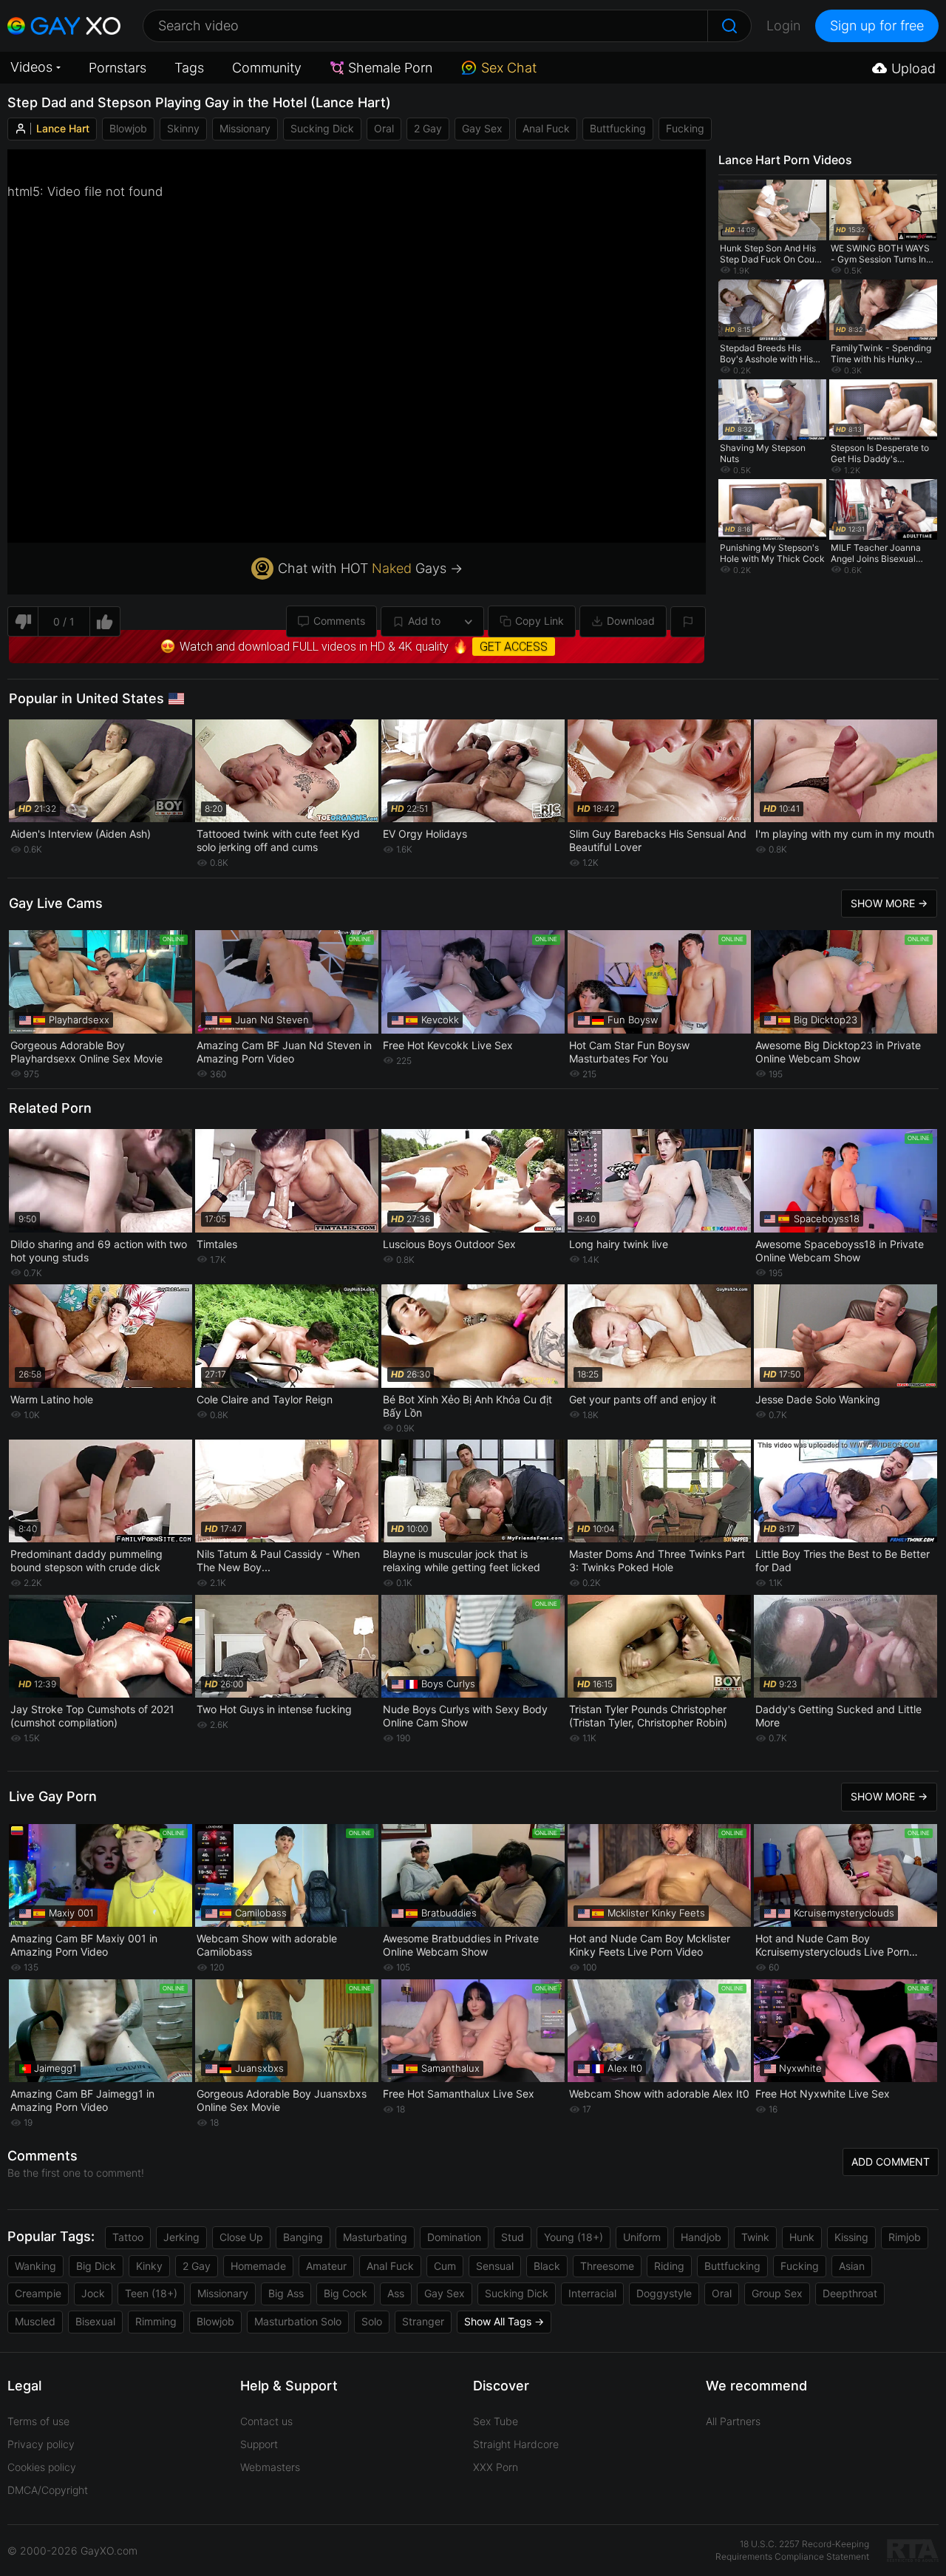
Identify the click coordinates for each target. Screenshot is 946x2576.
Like (105, 621)
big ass (286, 2293)
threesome (607, 2266)
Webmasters (270, 2467)
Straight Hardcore (516, 2444)
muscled (35, 2321)
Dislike (23, 621)
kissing (851, 2237)
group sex (777, 2293)
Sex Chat (509, 68)
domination (454, 2237)
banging (303, 2237)
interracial (592, 2293)
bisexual (95, 2321)
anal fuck (546, 128)
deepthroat (850, 2293)
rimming (156, 2321)
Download (631, 621)
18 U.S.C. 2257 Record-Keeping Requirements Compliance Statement (792, 2550)
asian (852, 2266)
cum (445, 2266)
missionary (245, 128)
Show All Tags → (504, 2321)
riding (669, 2266)
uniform (642, 2237)
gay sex (482, 128)
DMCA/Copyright (48, 2490)
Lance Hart (63, 128)
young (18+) (574, 2237)
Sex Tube (496, 2421)
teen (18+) (151, 2293)
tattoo (128, 2237)
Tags (189, 68)
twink (755, 2237)
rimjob (905, 2237)
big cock (346, 2293)
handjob (701, 2237)
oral (384, 128)
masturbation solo (298, 2321)
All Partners (733, 2421)
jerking (181, 2237)
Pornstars (118, 68)
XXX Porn (496, 2467)
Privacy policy (41, 2444)
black (547, 2266)
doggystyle (664, 2293)
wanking (35, 2266)
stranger (423, 2321)
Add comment (891, 2162)
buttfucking (618, 128)
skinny (183, 128)
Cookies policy (42, 2467)
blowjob (128, 128)
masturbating (375, 2237)
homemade (258, 2266)
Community (267, 68)
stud (513, 2237)
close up (241, 2237)
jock (93, 2293)
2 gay (428, 128)
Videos (31, 67)
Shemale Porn (390, 68)
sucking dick (322, 128)
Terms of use (38, 2421)
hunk (802, 2237)
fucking (685, 128)
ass (396, 2293)
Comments (339, 621)
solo (372, 2321)
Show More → (889, 903)
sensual (495, 2266)
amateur (326, 2266)
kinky (149, 2266)
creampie (38, 2293)
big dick (96, 2266)
